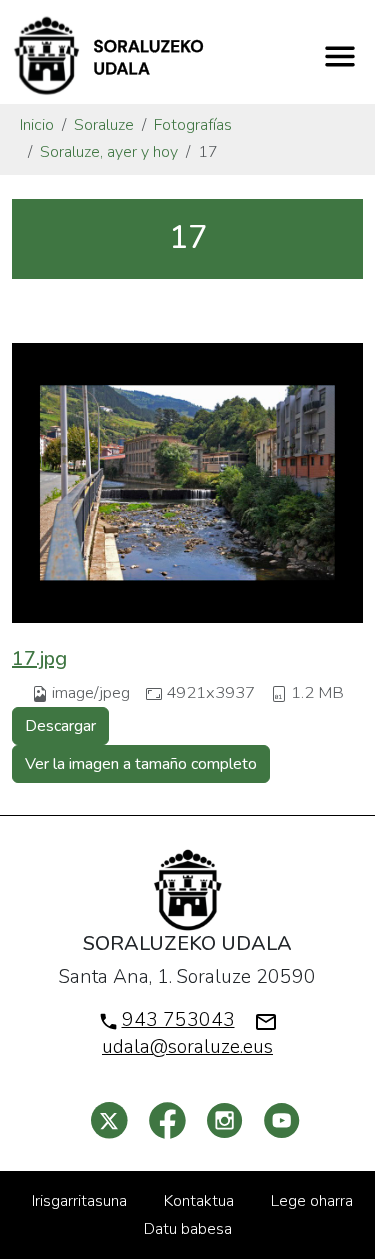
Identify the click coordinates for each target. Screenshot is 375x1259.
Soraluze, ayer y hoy (109, 152)
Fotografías (193, 125)
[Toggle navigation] (340, 56)
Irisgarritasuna (79, 1201)
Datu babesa (188, 1229)
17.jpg (39, 658)
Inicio (37, 125)
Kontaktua (199, 1201)
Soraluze (104, 125)
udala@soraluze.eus (187, 1047)
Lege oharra (312, 1201)
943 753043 (178, 1020)
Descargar (60, 726)
